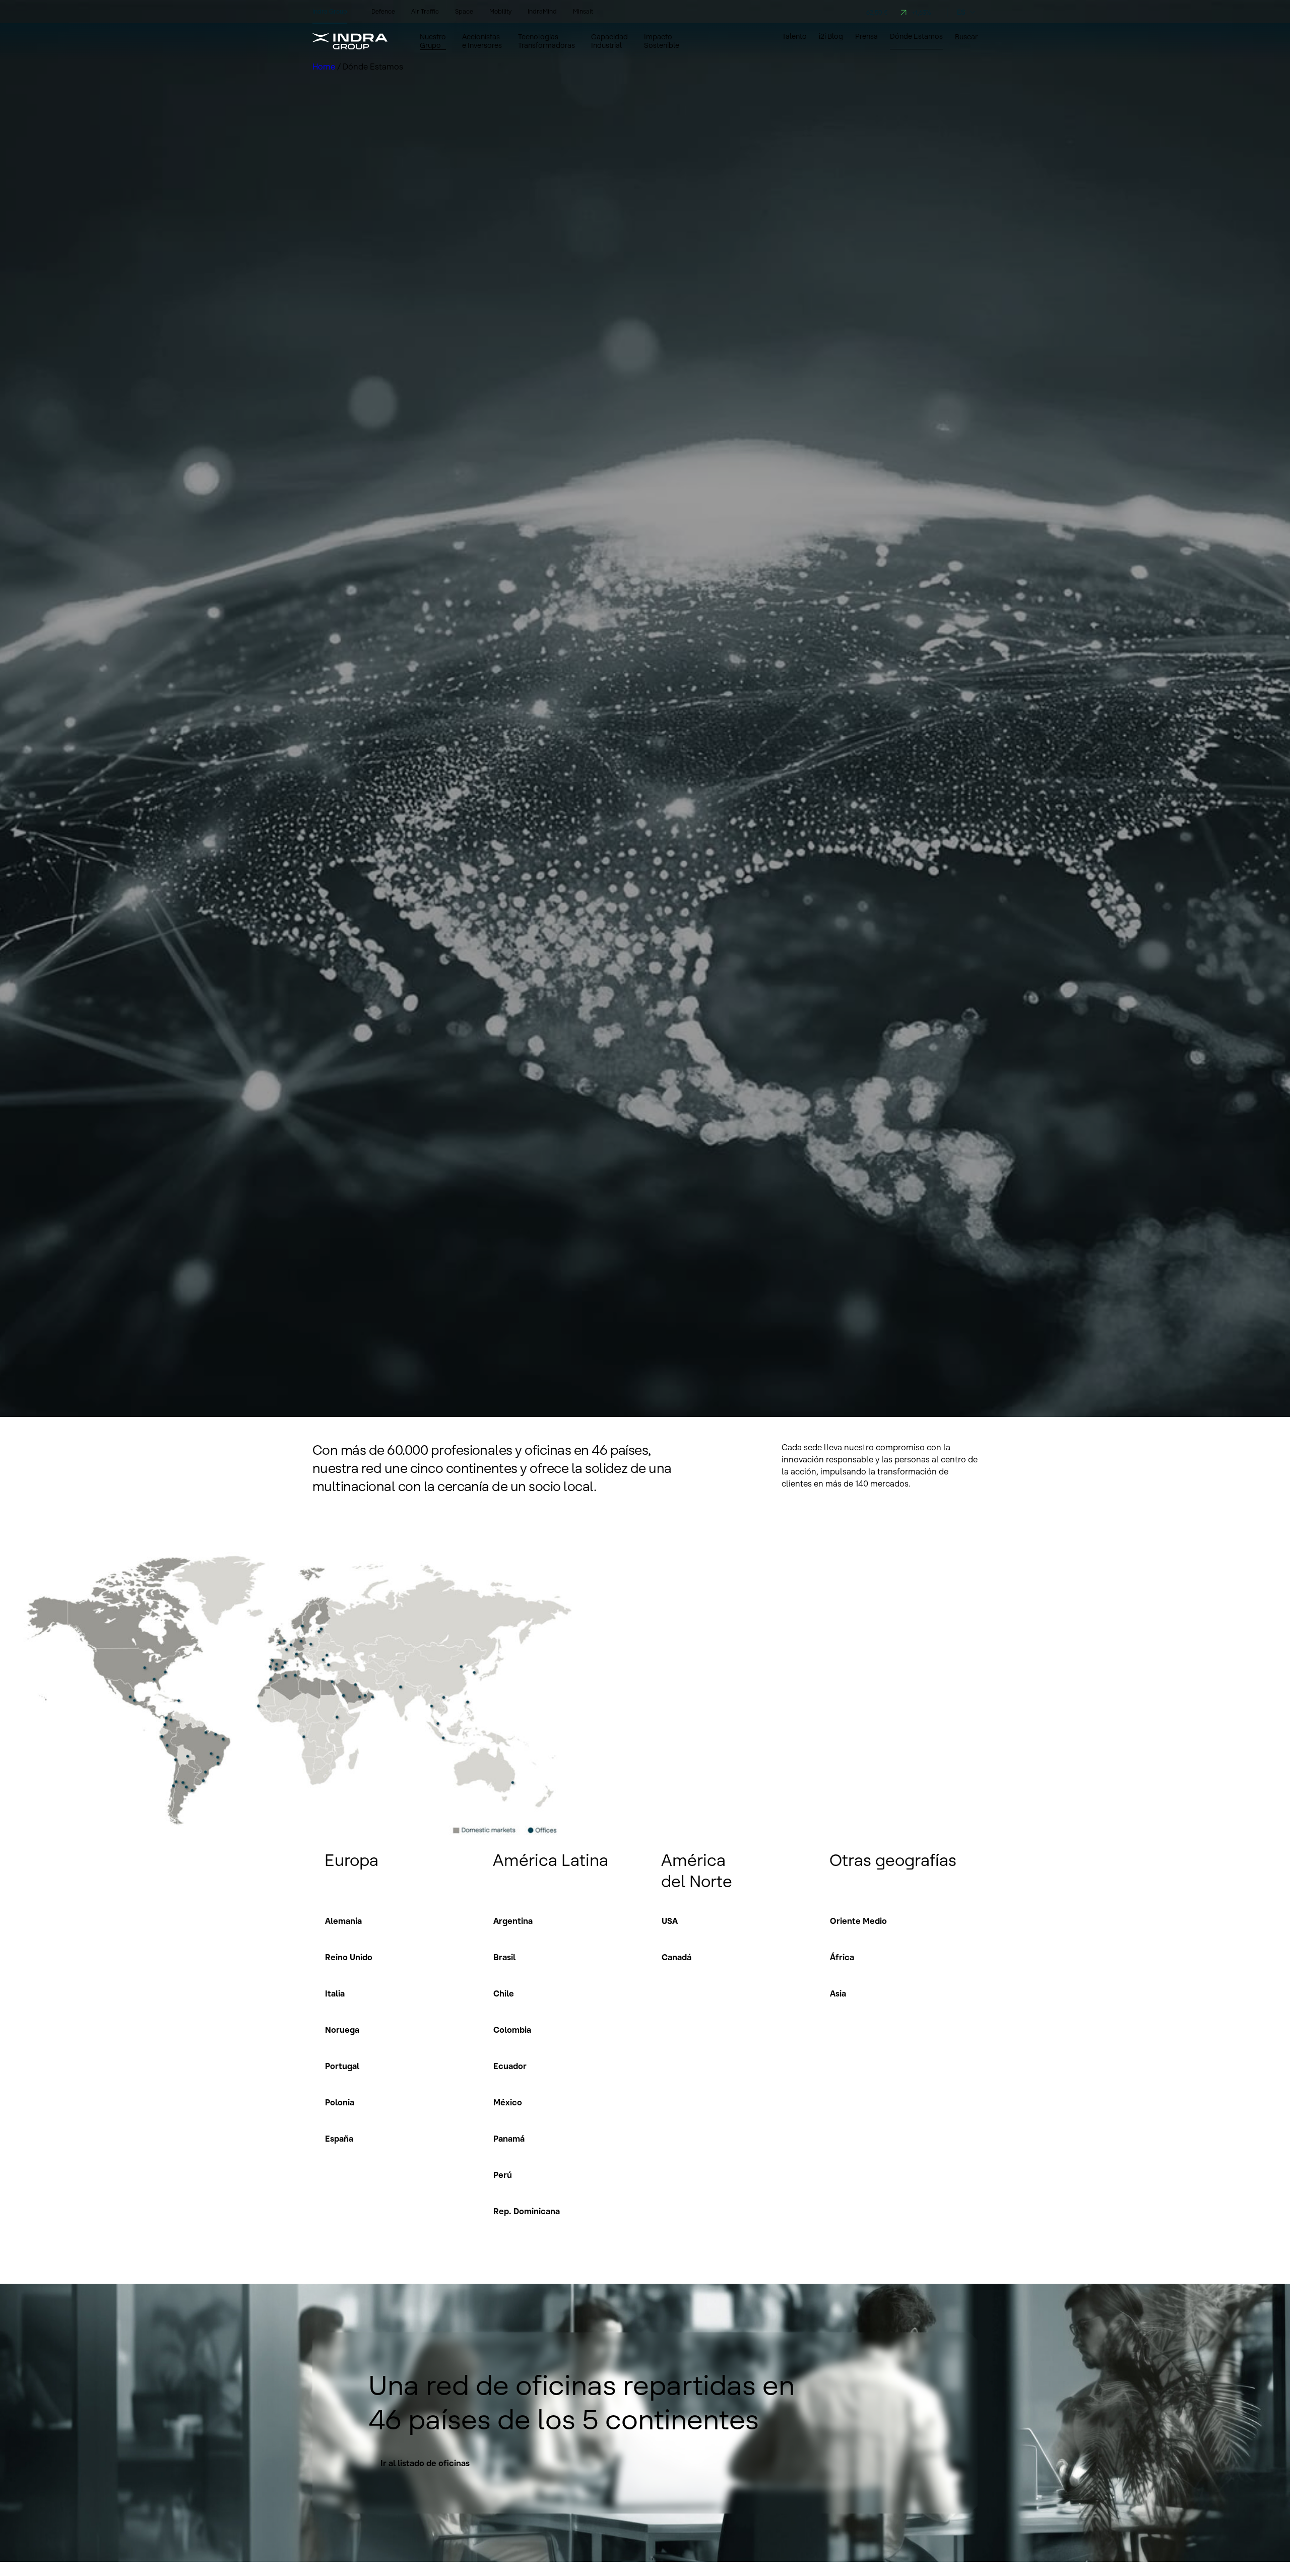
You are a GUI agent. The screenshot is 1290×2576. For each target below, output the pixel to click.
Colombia (512, 2030)
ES (961, 12)
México (508, 2102)
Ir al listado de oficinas (425, 2463)
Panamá (509, 2139)
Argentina (513, 1921)
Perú (503, 2175)
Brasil (504, 1957)
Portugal (342, 2066)
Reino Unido (349, 1957)
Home (325, 67)
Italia (335, 1993)
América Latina (551, 1860)
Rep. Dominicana (527, 2211)
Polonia (340, 2102)
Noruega (342, 2030)
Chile (504, 1993)
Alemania (343, 1921)
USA (670, 1921)
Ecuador (510, 2066)
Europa (351, 1860)
